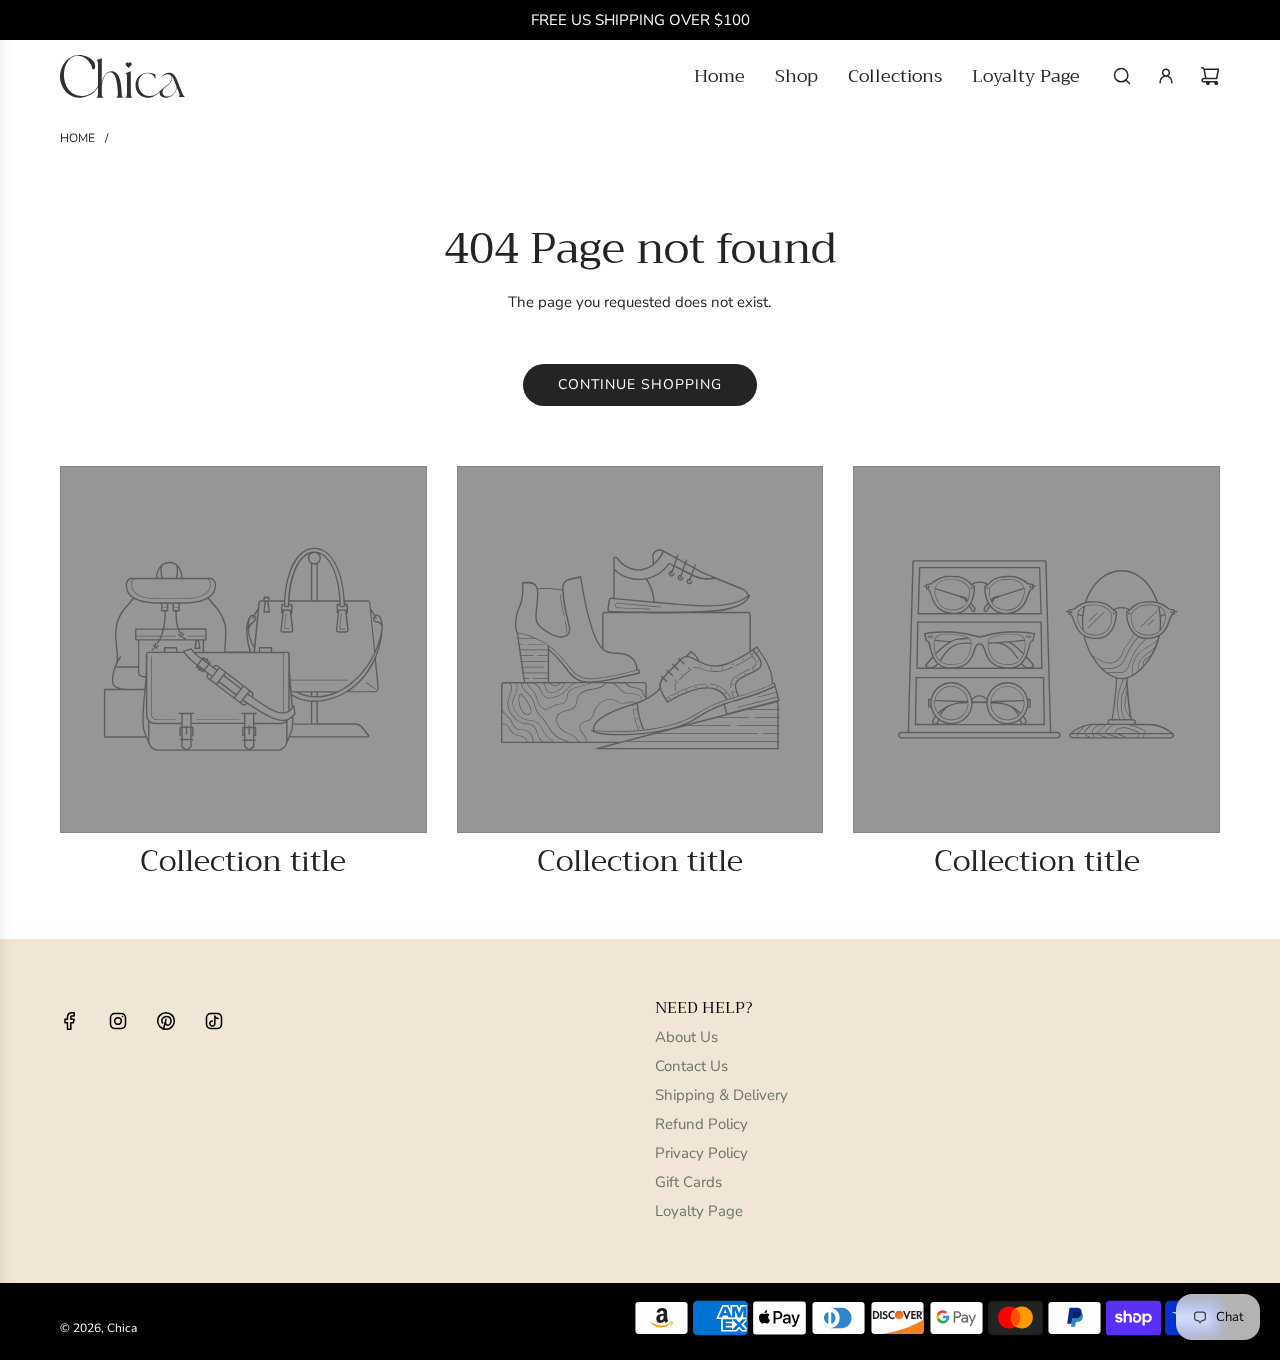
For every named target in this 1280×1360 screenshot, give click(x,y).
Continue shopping (640, 384)
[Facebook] (70, 1021)
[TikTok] (214, 1021)
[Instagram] (118, 1021)
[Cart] (1210, 76)
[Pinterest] (166, 1021)
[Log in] (1166, 76)
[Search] (1122, 76)
